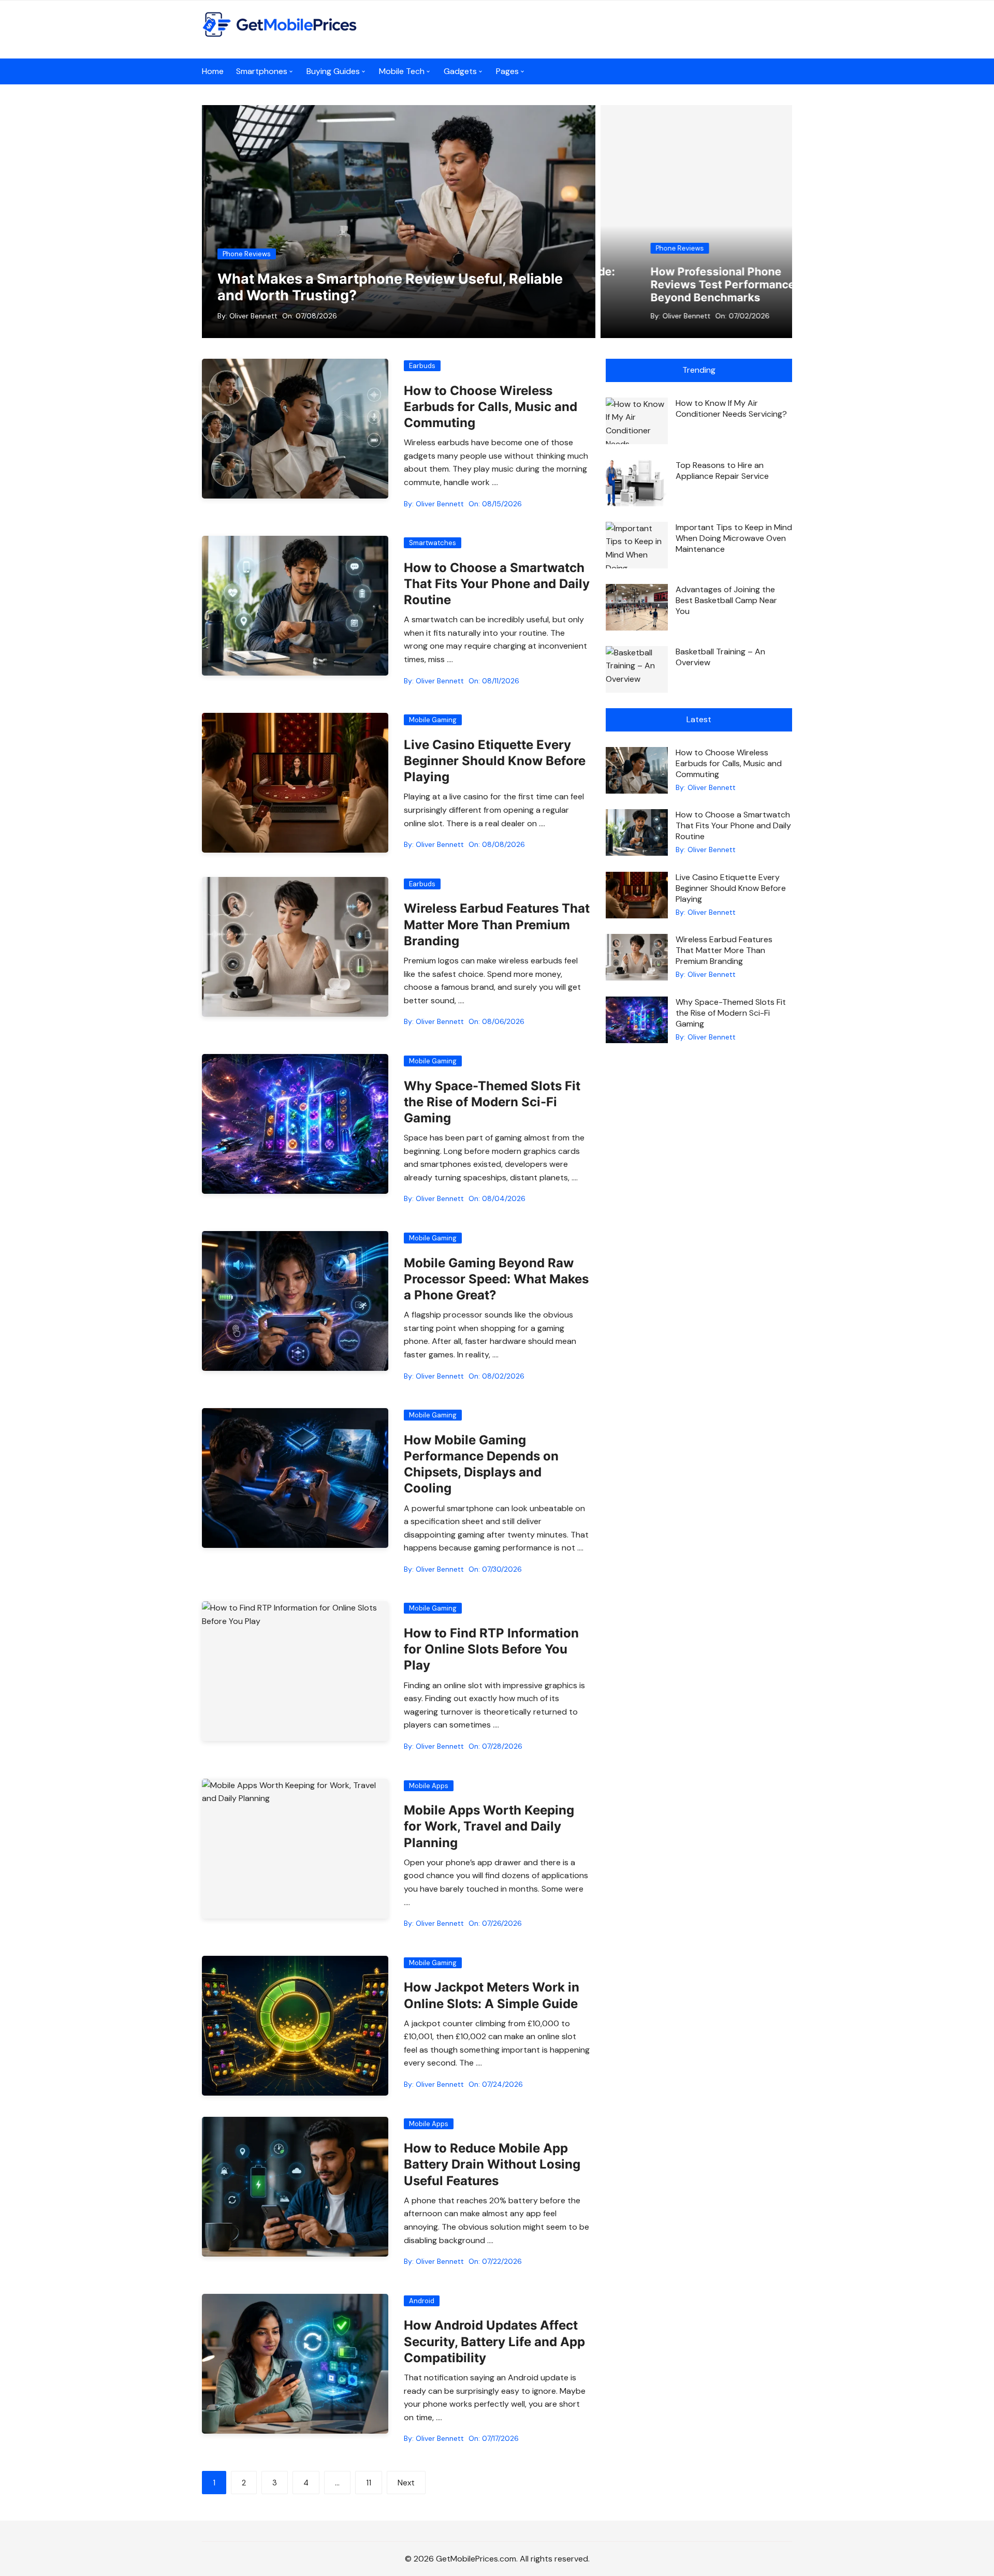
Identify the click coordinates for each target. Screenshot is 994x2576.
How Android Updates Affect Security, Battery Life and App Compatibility (494, 2341)
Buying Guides (333, 71)
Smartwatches (433, 543)
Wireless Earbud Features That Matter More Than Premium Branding (497, 924)
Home (213, 71)
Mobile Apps (429, 1786)
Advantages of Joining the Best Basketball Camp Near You (726, 600)
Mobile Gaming (433, 720)
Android (422, 2301)
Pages (507, 71)
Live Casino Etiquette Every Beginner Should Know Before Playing (495, 761)
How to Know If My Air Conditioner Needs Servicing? (731, 408)
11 (369, 2483)
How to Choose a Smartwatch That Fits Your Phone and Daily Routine (497, 584)
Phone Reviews (247, 254)
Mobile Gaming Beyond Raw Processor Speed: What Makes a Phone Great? (496, 1279)
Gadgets (460, 71)
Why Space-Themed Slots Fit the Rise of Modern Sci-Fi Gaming (492, 1102)
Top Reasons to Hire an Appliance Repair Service (722, 471)
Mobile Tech (402, 71)
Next (406, 2483)
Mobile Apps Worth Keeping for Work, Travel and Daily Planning (489, 1826)
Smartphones (262, 71)
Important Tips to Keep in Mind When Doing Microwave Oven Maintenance (734, 538)
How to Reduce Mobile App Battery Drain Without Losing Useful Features (492, 2164)
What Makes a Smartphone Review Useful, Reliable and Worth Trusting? (390, 287)
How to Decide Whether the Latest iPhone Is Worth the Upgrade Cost (708, 284)
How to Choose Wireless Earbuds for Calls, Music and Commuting (491, 407)
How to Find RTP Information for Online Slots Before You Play (491, 1649)
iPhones (652, 248)
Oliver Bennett (253, 316)
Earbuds (422, 366)
